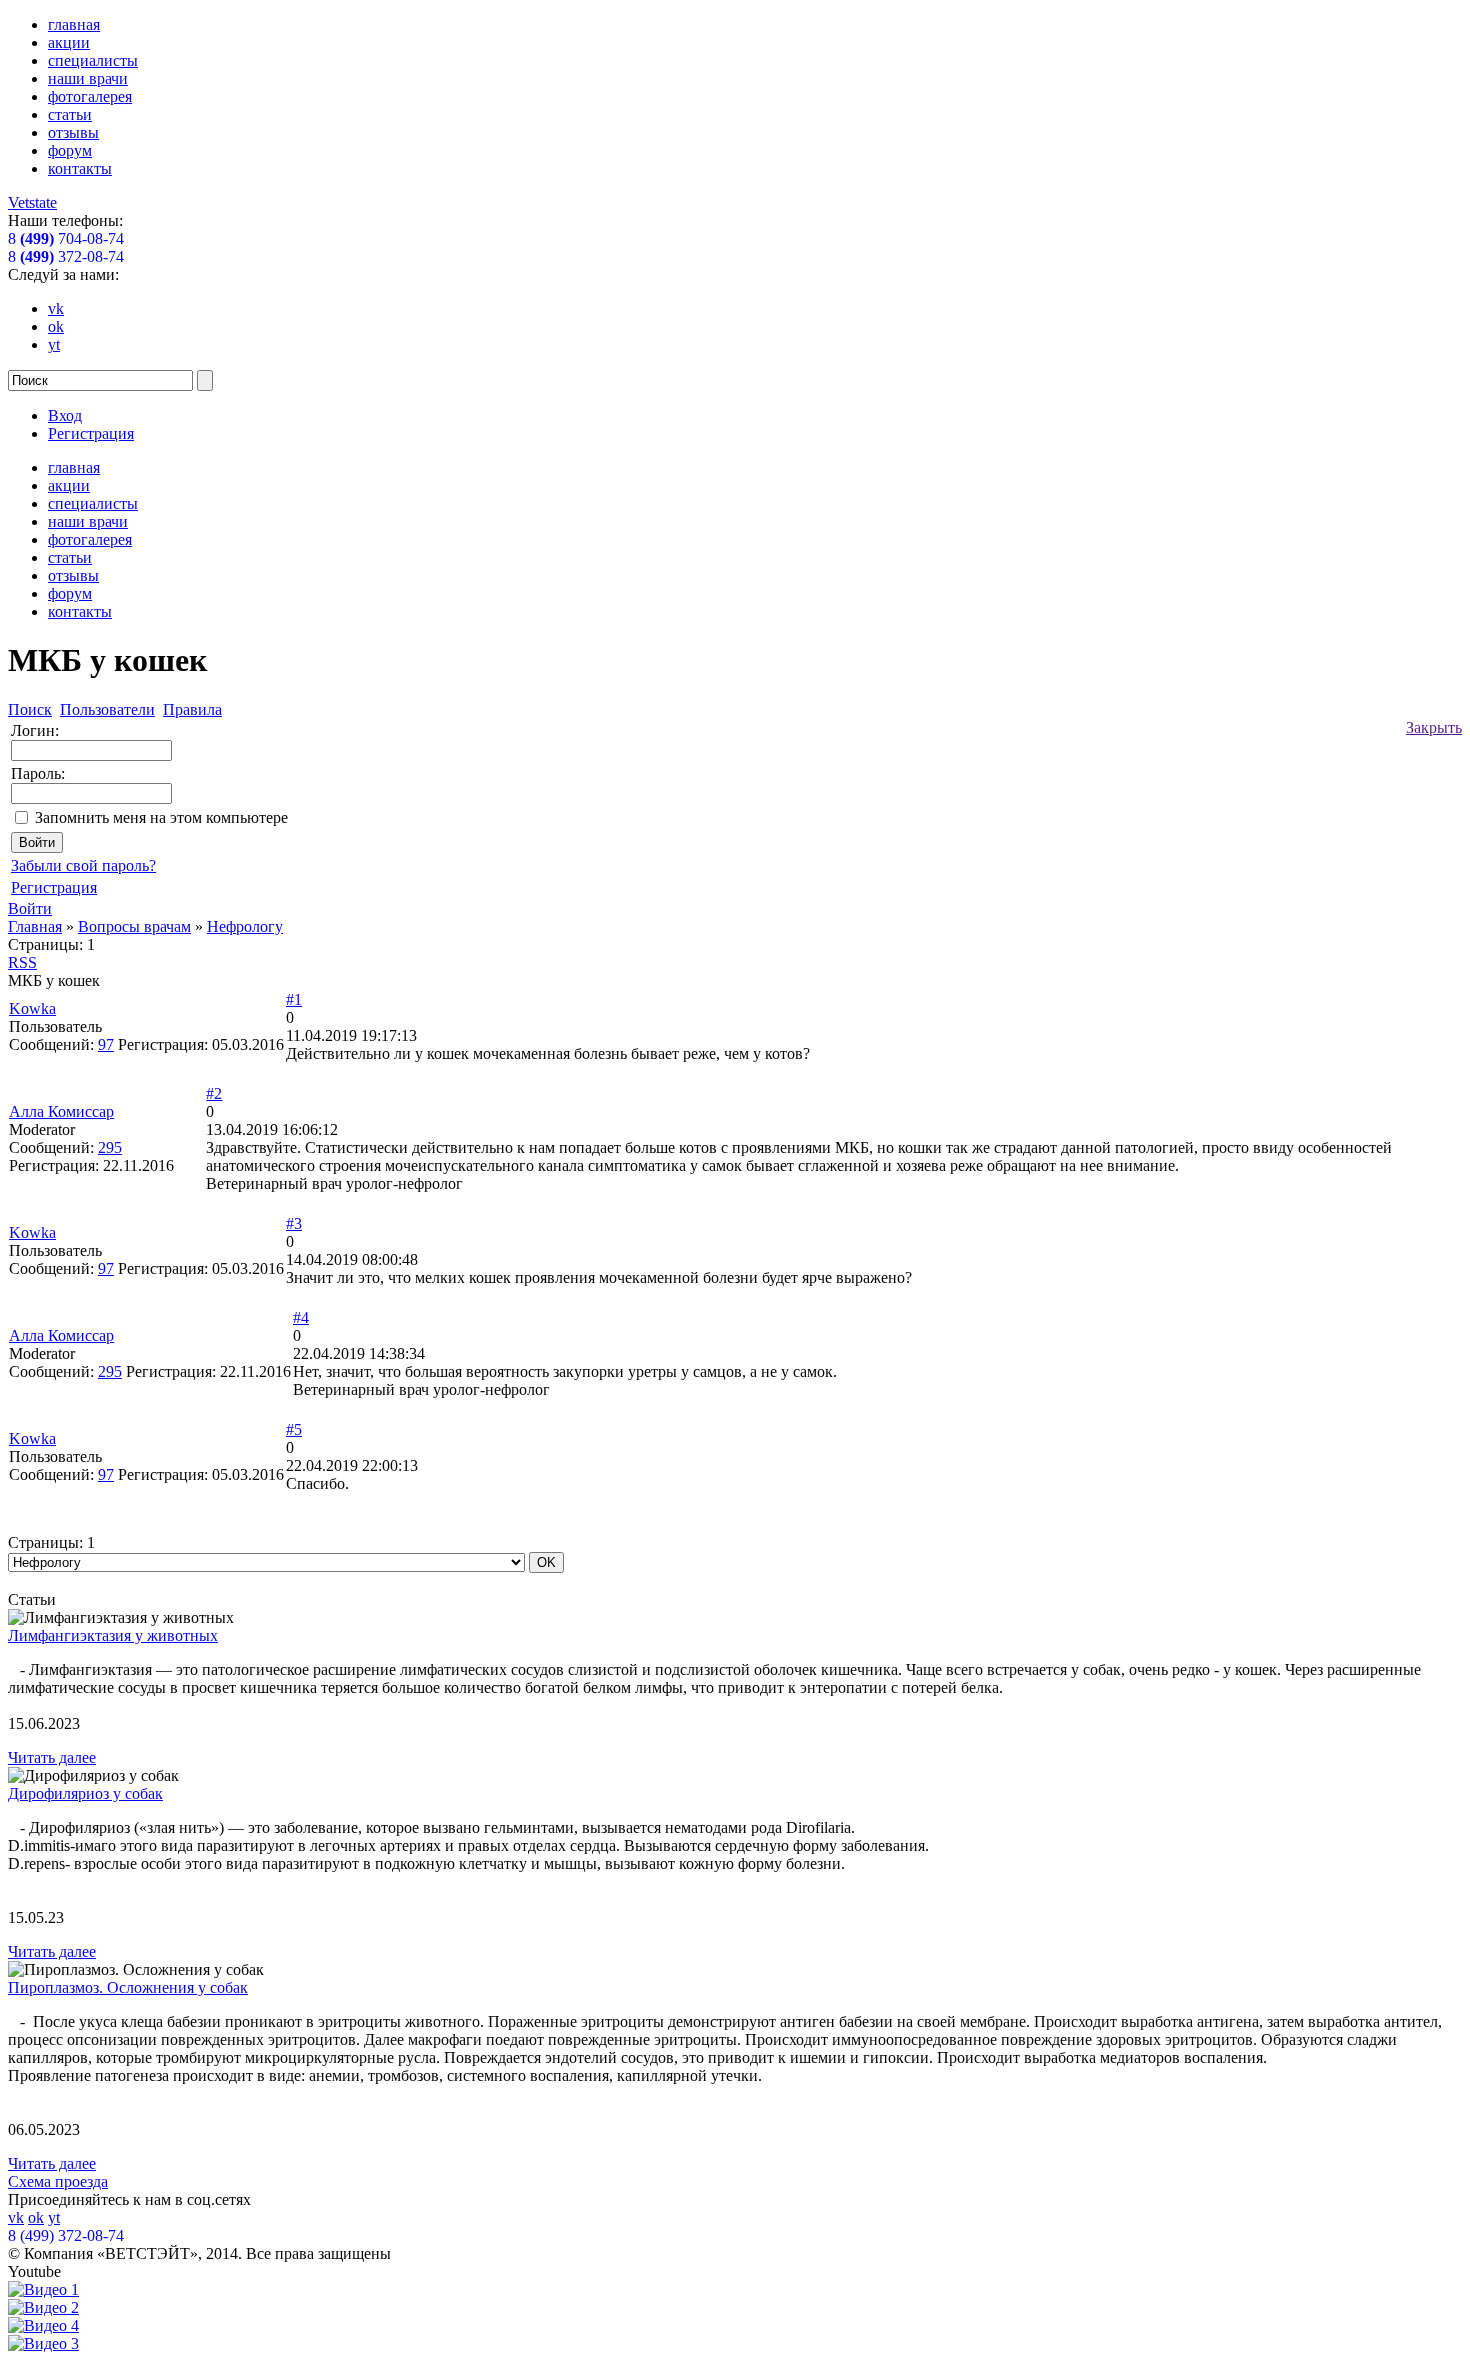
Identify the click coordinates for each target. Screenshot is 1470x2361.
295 (110, 1147)
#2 (214, 1093)
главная (74, 24)
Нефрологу (245, 926)
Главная (35, 926)
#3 (294, 1223)
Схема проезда (58, 2181)
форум (70, 150)
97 (106, 1044)
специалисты (93, 60)
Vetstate (32, 202)
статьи (70, 114)
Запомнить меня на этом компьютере (161, 817)
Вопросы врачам (134, 926)
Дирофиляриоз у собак (85, 1793)
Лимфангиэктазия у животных (113, 1635)
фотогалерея (90, 96)
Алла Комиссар (61, 1111)
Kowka (32, 1008)
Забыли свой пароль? (83, 865)
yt (54, 344)
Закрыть (1434, 727)
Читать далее (52, 1757)
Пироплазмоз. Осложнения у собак (128, 1987)
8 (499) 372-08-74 (66, 2235)
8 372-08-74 (66, 256)
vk (56, 308)
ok (56, 326)
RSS (22, 962)
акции (69, 42)
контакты (80, 168)
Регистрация (91, 433)
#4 (301, 1317)
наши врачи (88, 78)
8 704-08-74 (66, 238)
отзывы (73, 132)
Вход (65, 415)
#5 (294, 1429)
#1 (294, 999)
